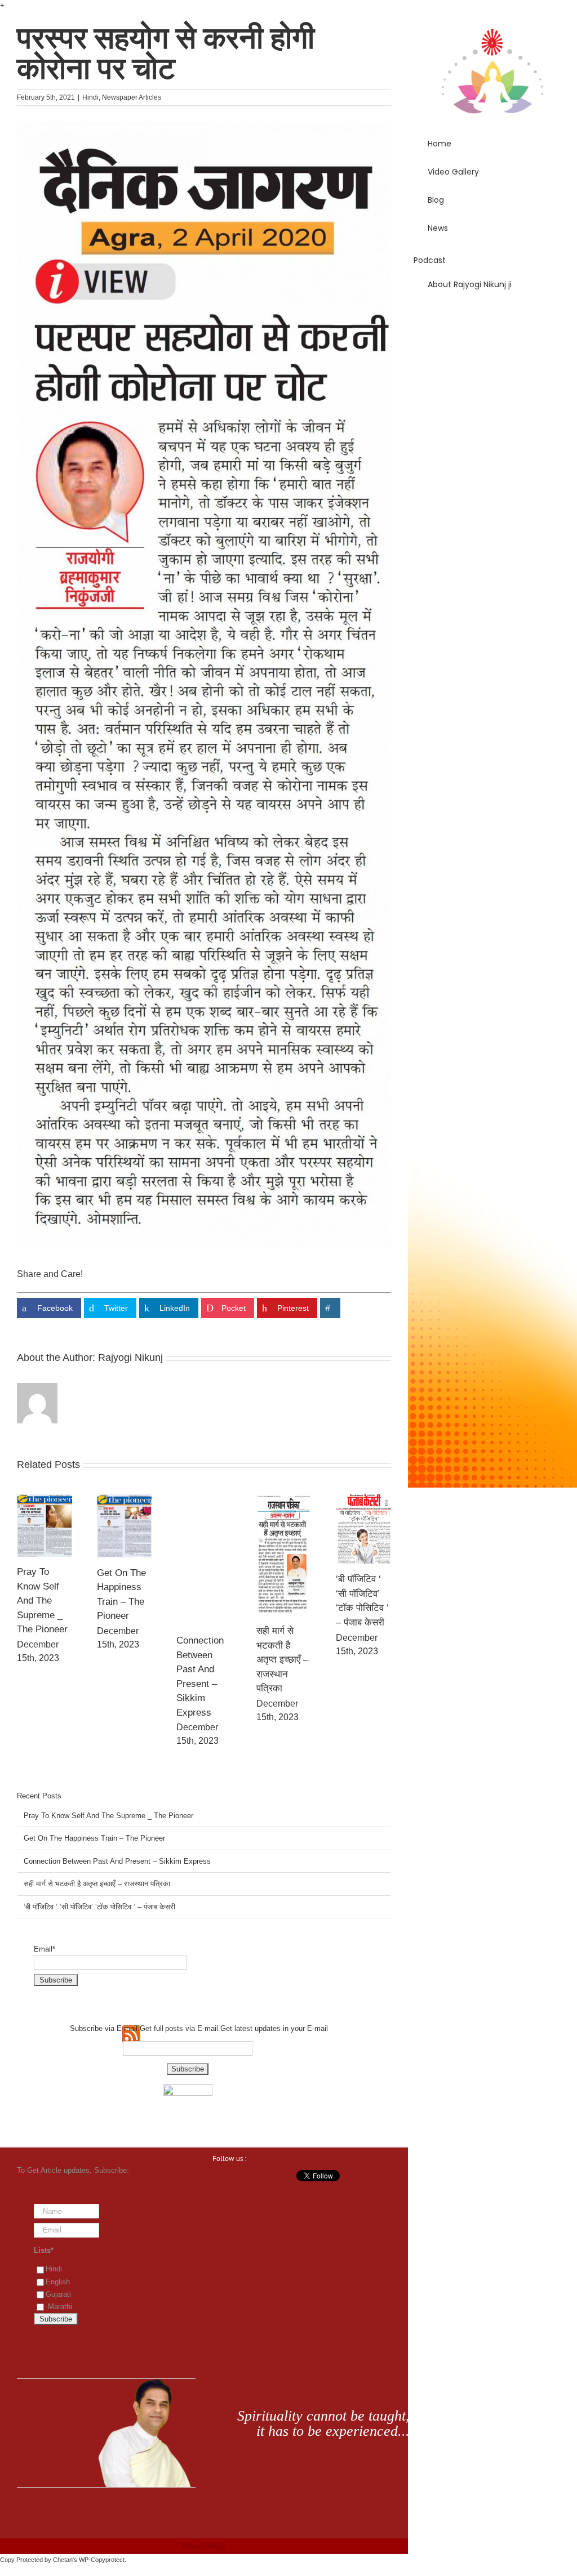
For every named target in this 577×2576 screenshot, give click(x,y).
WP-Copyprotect (102, 2560)
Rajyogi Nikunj (130, 1358)
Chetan (63, 2560)
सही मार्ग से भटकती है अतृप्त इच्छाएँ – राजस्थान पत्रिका (282, 1660)
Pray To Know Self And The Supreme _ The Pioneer (42, 1600)
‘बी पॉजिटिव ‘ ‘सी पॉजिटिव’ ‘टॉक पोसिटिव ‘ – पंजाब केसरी (99, 1907)
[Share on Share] (330, 1308)
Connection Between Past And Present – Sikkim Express (117, 1861)
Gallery (45, 1525)
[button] (492, 316)
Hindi (90, 97)
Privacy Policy (204, 2546)
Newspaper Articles (132, 97)
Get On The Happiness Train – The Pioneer (94, 1838)
